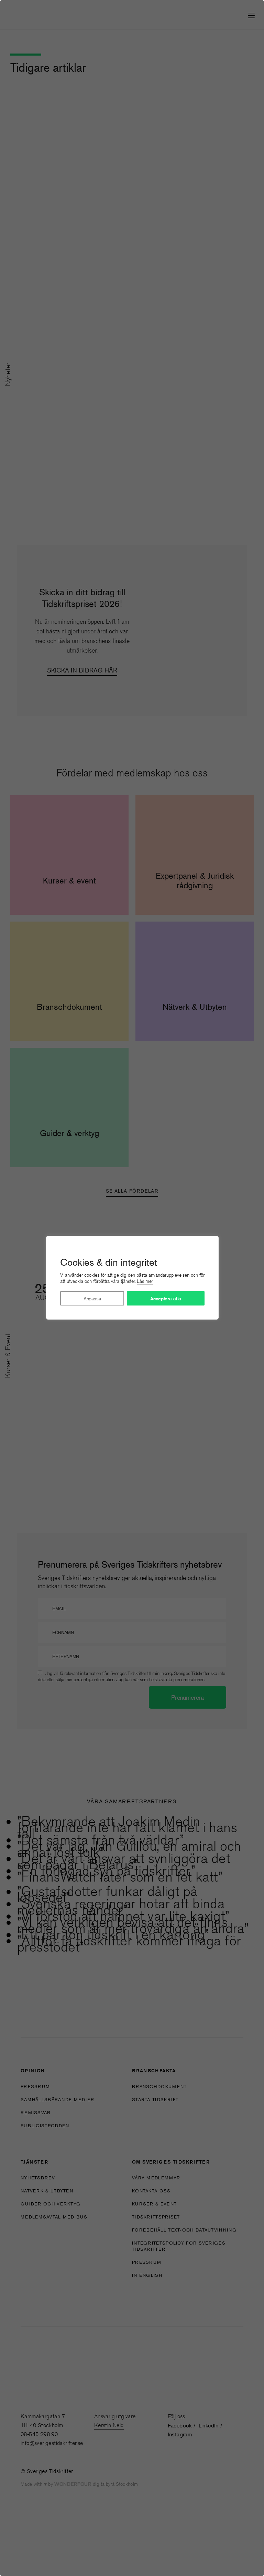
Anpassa (92, 1298)
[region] (132, 1288)
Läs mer (145, 1281)
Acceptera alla (166, 1299)
